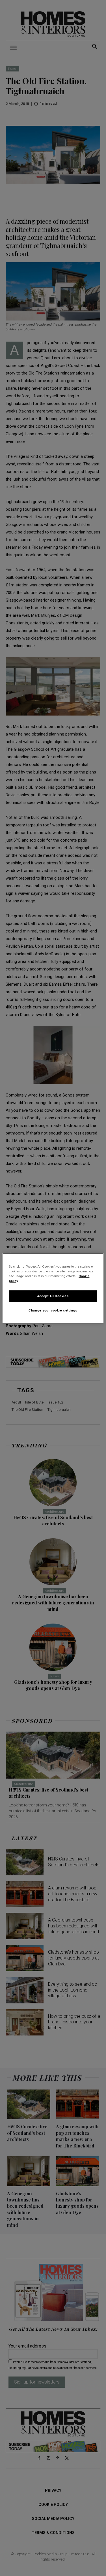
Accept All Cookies (53, 1296)
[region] (53, 1288)
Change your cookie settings (53, 1310)
